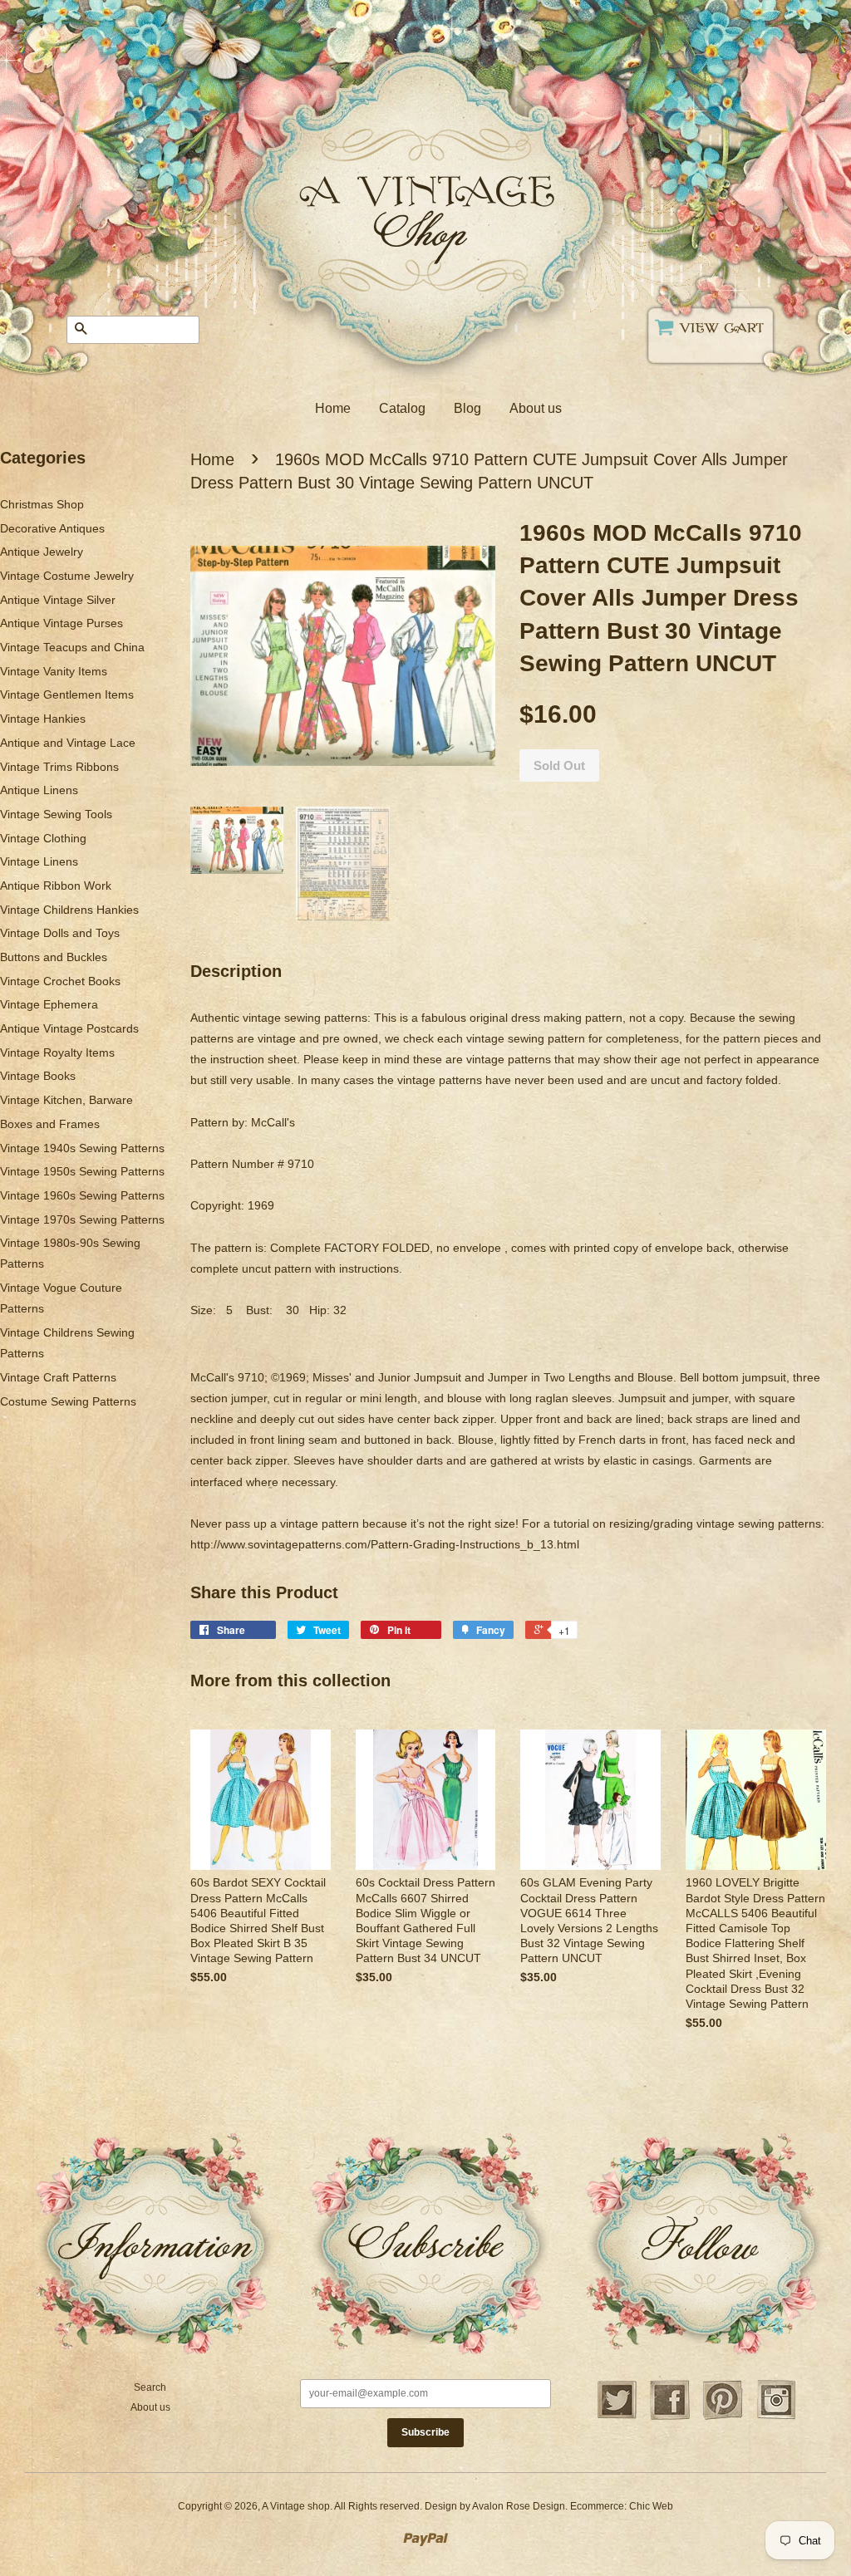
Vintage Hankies (43, 719)
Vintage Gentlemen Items (67, 694)
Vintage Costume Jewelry (67, 576)
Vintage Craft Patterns (58, 1377)
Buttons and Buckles (54, 957)
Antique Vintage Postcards (69, 1028)
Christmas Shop (42, 504)
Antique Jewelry (42, 552)
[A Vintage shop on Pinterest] (723, 2417)
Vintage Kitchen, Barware (66, 1100)
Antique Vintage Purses (61, 623)
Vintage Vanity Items (54, 671)
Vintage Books (38, 1076)
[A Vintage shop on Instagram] (776, 2417)
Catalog (402, 408)
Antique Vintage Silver (58, 600)
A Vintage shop (296, 2506)
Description (236, 971)
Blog (467, 408)
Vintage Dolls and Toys (60, 933)
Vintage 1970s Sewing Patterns (82, 1219)
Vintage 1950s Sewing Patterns (82, 1171)
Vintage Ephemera (49, 1004)
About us (536, 408)
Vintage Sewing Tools (56, 814)
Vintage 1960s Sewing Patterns (82, 1195)
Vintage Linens (39, 861)
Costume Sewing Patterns (68, 1401)
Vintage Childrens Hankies (69, 910)
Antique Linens (39, 790)
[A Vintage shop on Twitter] (617, 2417)
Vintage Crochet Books (60, 981)
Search (150, 2387)
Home (333, 408)
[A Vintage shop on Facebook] (670, 2417)
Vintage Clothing (43, 838)
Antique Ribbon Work (56, 886)
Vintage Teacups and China (72, 647)
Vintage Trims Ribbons (59, 767)
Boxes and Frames (50, 1124)
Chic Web (651, 2506)
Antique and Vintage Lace (68, 743)
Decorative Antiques (52, 528)
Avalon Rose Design (519, 2506)
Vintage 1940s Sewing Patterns (82, 1148)
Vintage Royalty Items (57, 1052)
